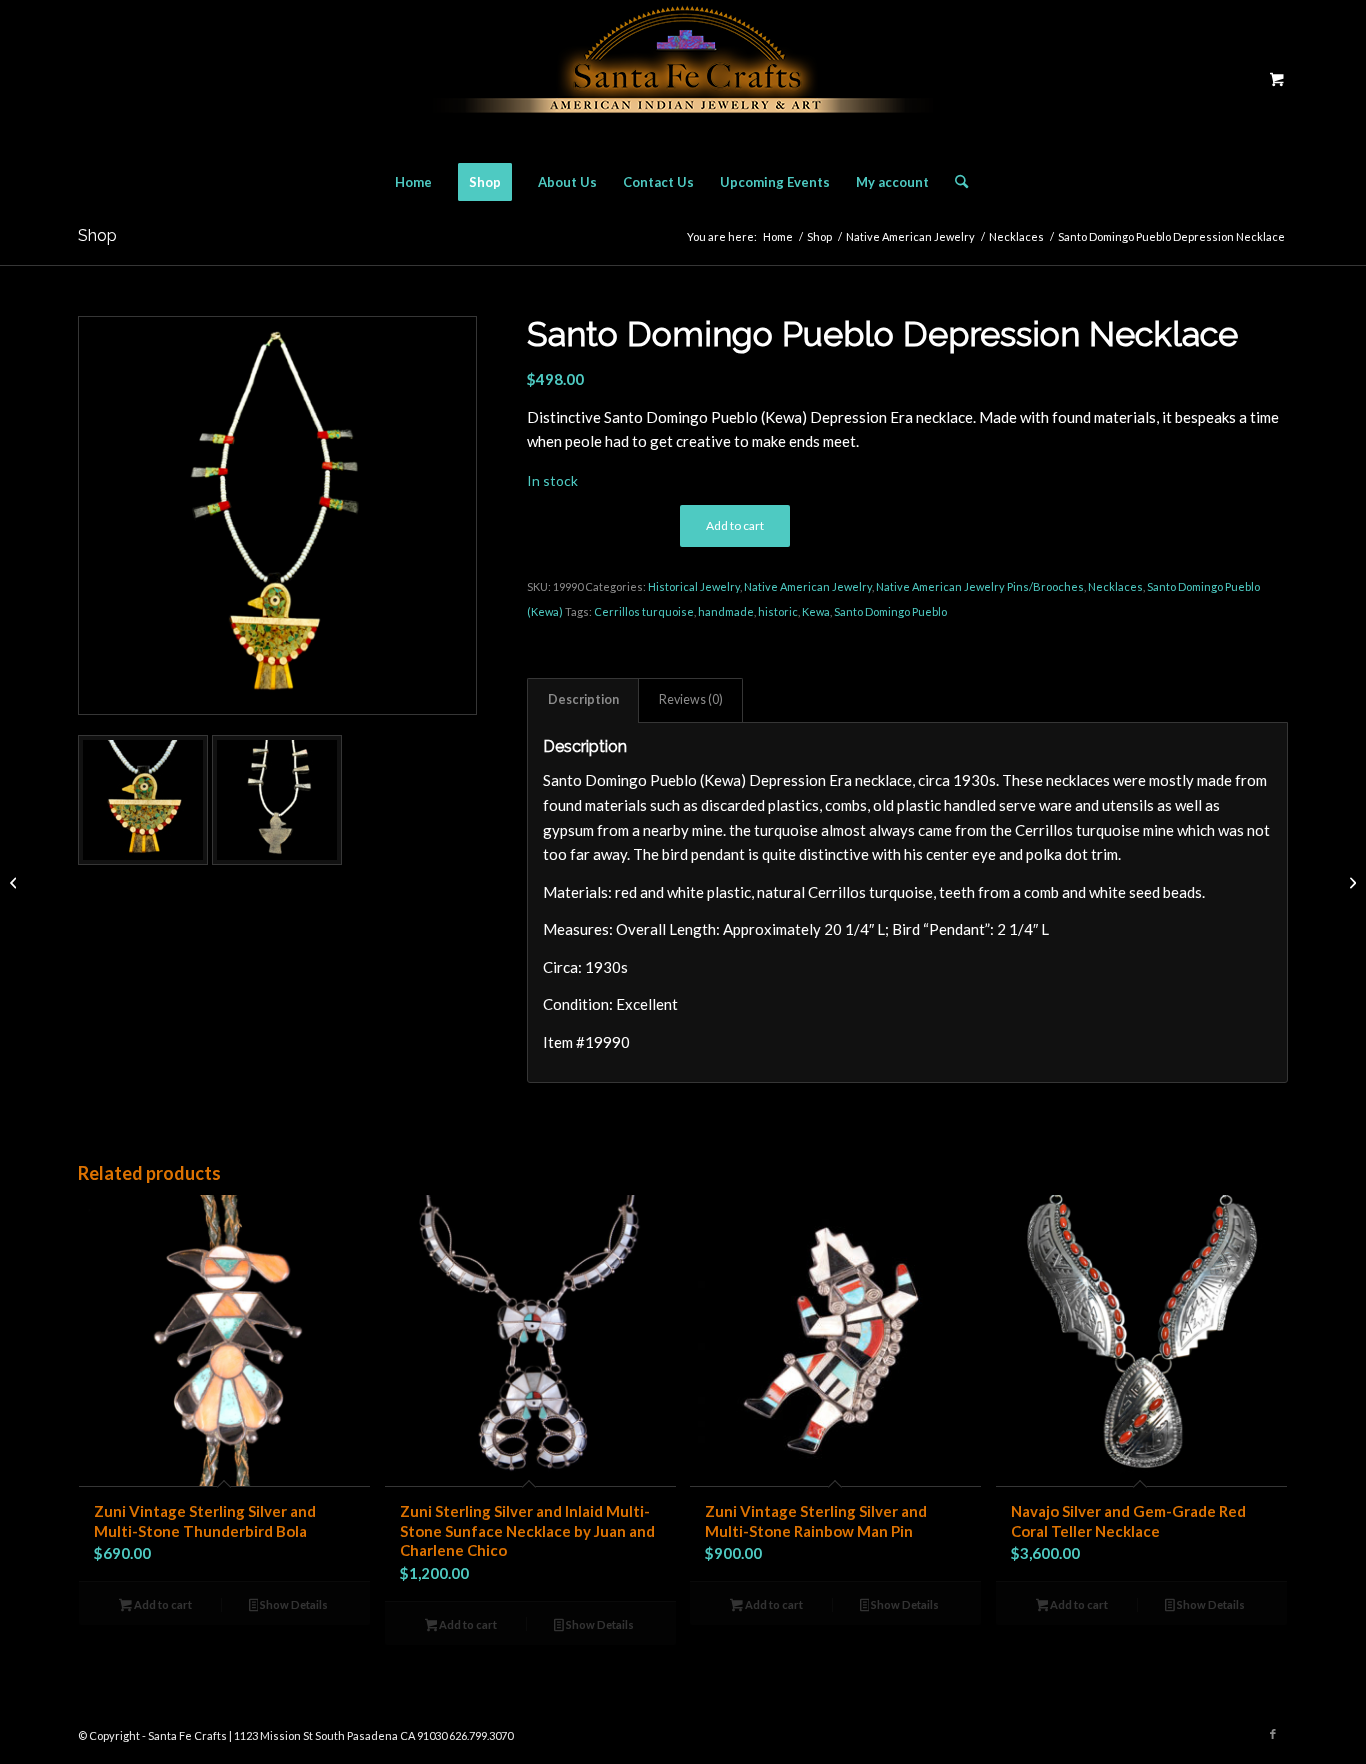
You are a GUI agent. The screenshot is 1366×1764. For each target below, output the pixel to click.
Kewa (816, 611)
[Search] (955, 182)
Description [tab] (583, 699)
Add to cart (735, 525)
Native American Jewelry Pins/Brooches (980, 586)
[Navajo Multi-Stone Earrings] (1350, 882)
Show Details (293, 1604)
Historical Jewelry (694, 586)
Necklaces (1115, 586)
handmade (726, 611)
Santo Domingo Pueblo (890, 611)
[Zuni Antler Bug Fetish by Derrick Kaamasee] (15, 882)
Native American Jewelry (808, 586)
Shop (97, 235)
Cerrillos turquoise (644, 611)
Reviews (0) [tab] (691, 699)
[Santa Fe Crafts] (683, 78)
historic (778, 611)
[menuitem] (413, 182)
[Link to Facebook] (1273, 1734)
